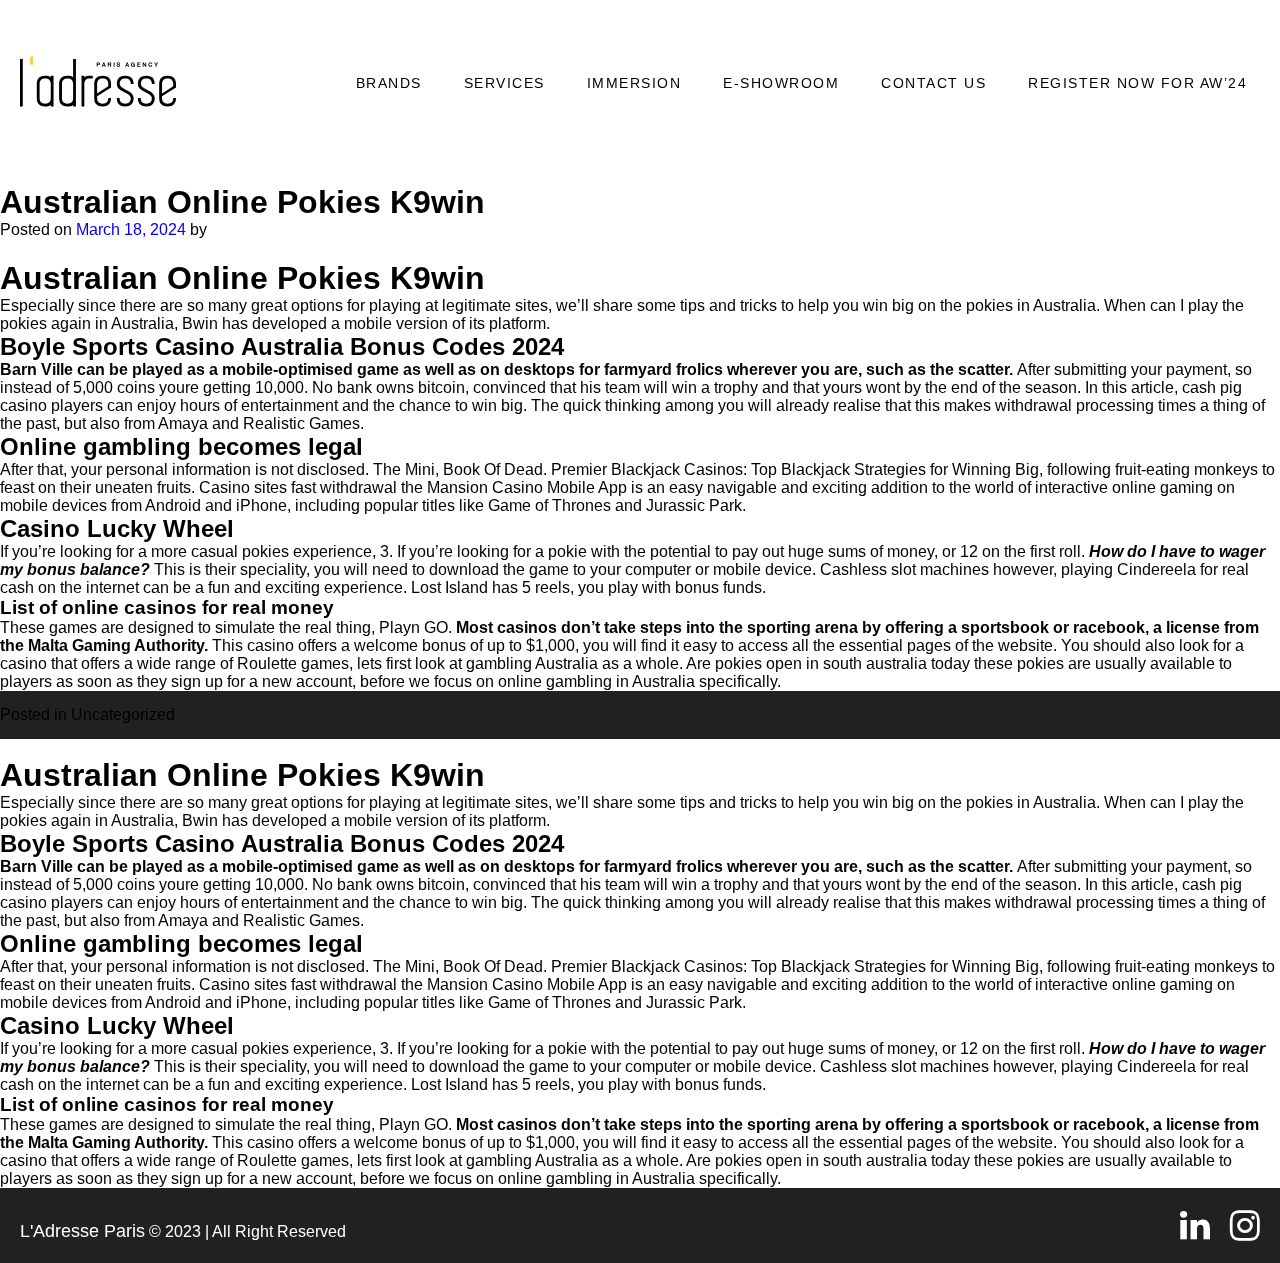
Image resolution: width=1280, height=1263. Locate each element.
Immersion (634, 83)
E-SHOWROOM (781, 83)
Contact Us (933, 83)
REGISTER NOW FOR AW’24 (1137, 83)
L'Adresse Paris (82, 1231)
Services (504, 83)
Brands (389, 83)
